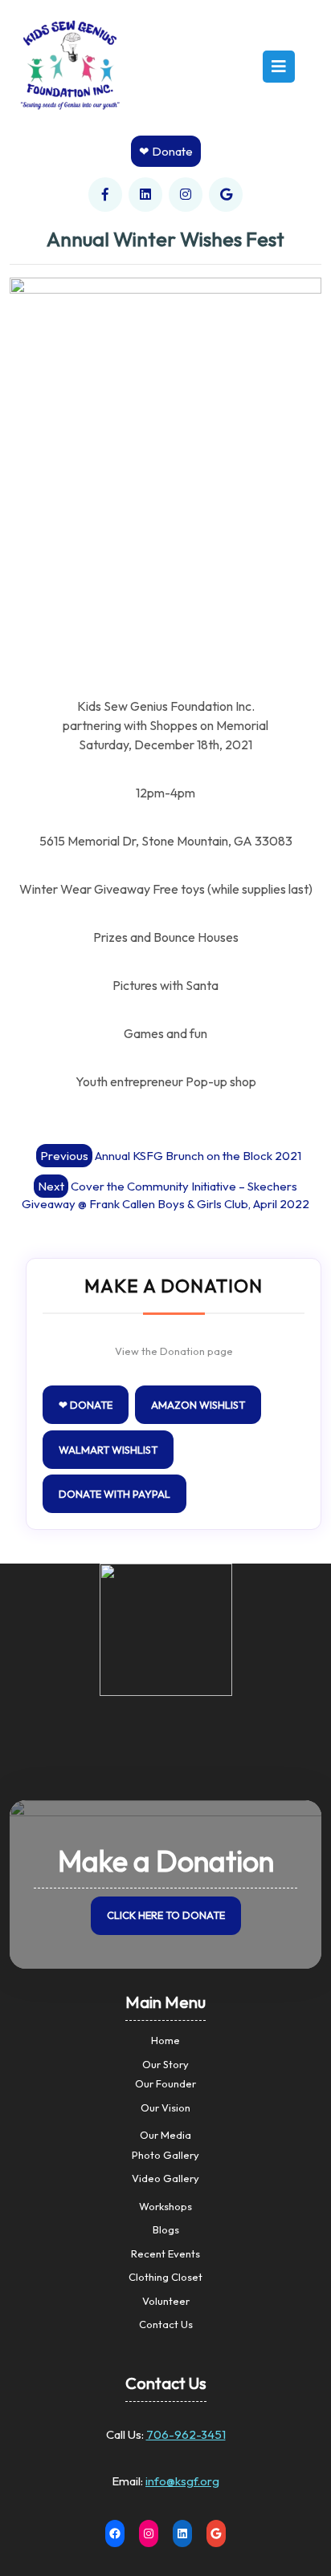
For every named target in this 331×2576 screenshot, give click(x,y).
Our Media (165, 2135)
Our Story (165, 2064)
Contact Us (166, 2324)
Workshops (165, 2206)
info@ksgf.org (182, 2481)
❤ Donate (166, 151)
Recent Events (165, 2253)
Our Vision (165, 2107)
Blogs (166, 2229)
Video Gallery (165, 2178)
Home (165, 2040)
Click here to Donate (166, 1915)
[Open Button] (279, 67)
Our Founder (165, 2083)
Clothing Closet (165, 2277)
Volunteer (166, 2301)
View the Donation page (174, 1351)
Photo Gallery (165, 2155)
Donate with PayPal (114, 1494)
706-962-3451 (186, 2434)
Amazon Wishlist (198, 1405)
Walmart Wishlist (108, 1450)
